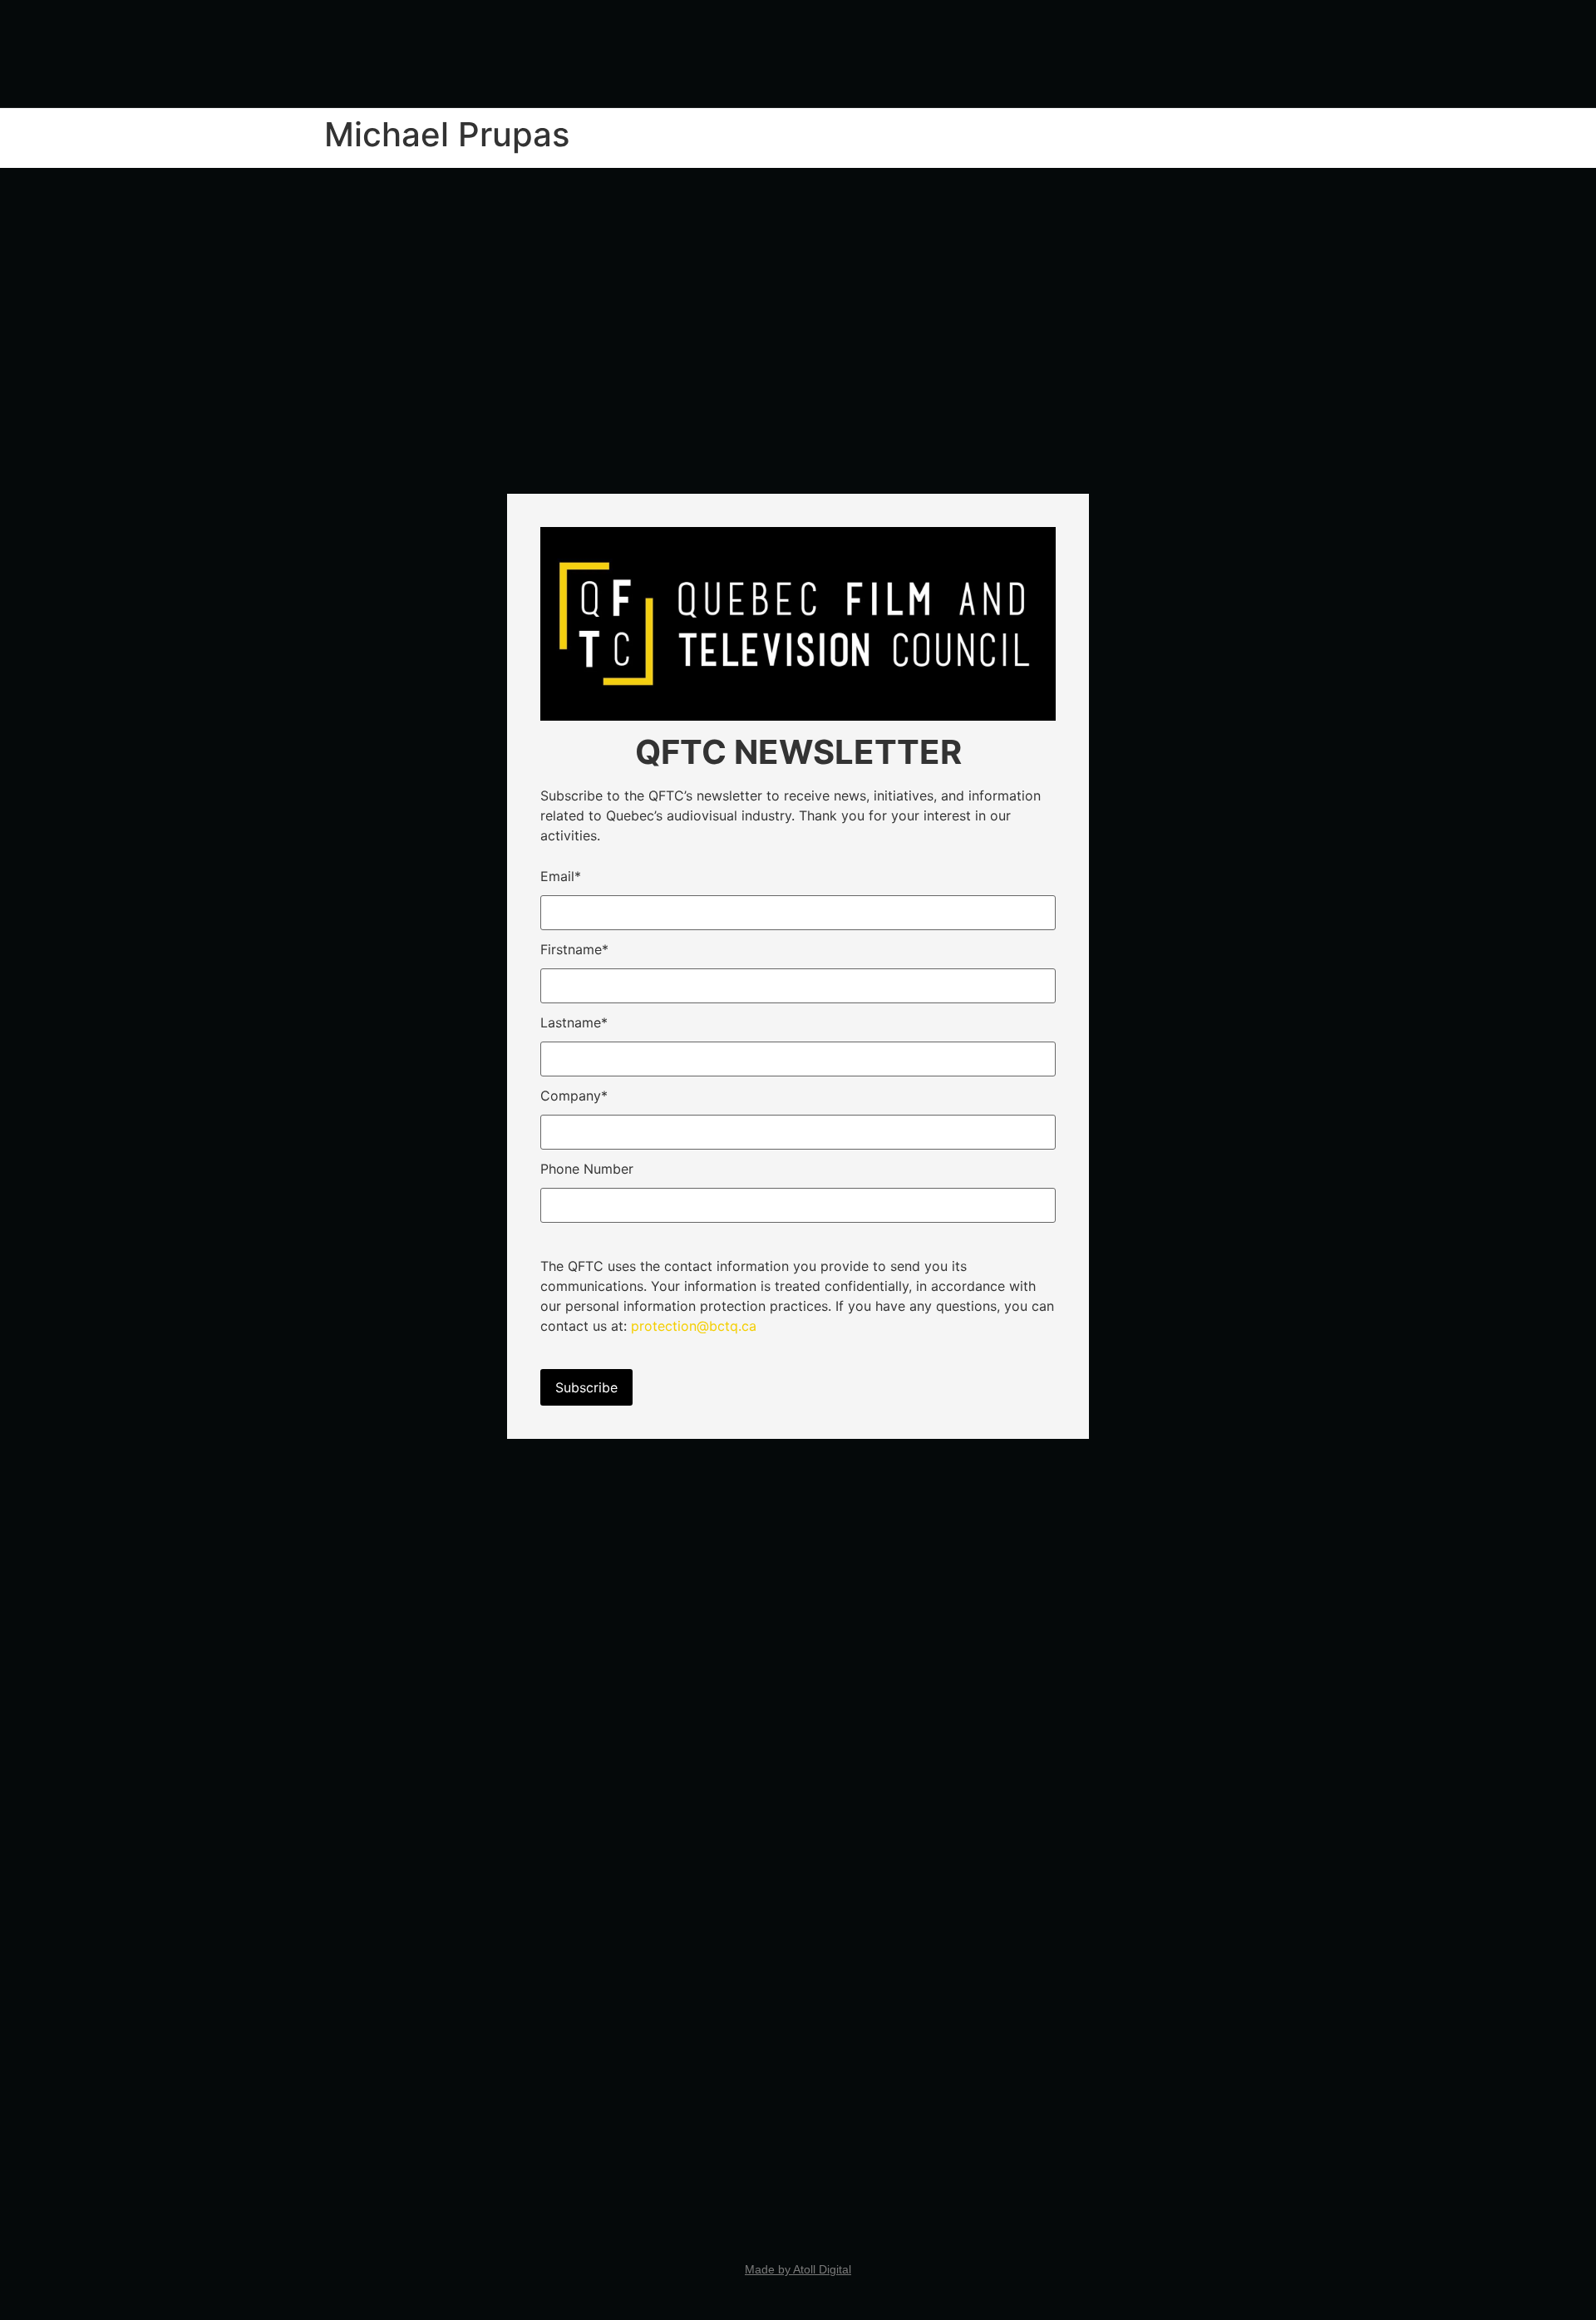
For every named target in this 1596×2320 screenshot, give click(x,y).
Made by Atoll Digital (798, 2269)
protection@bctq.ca (694, 1326)
